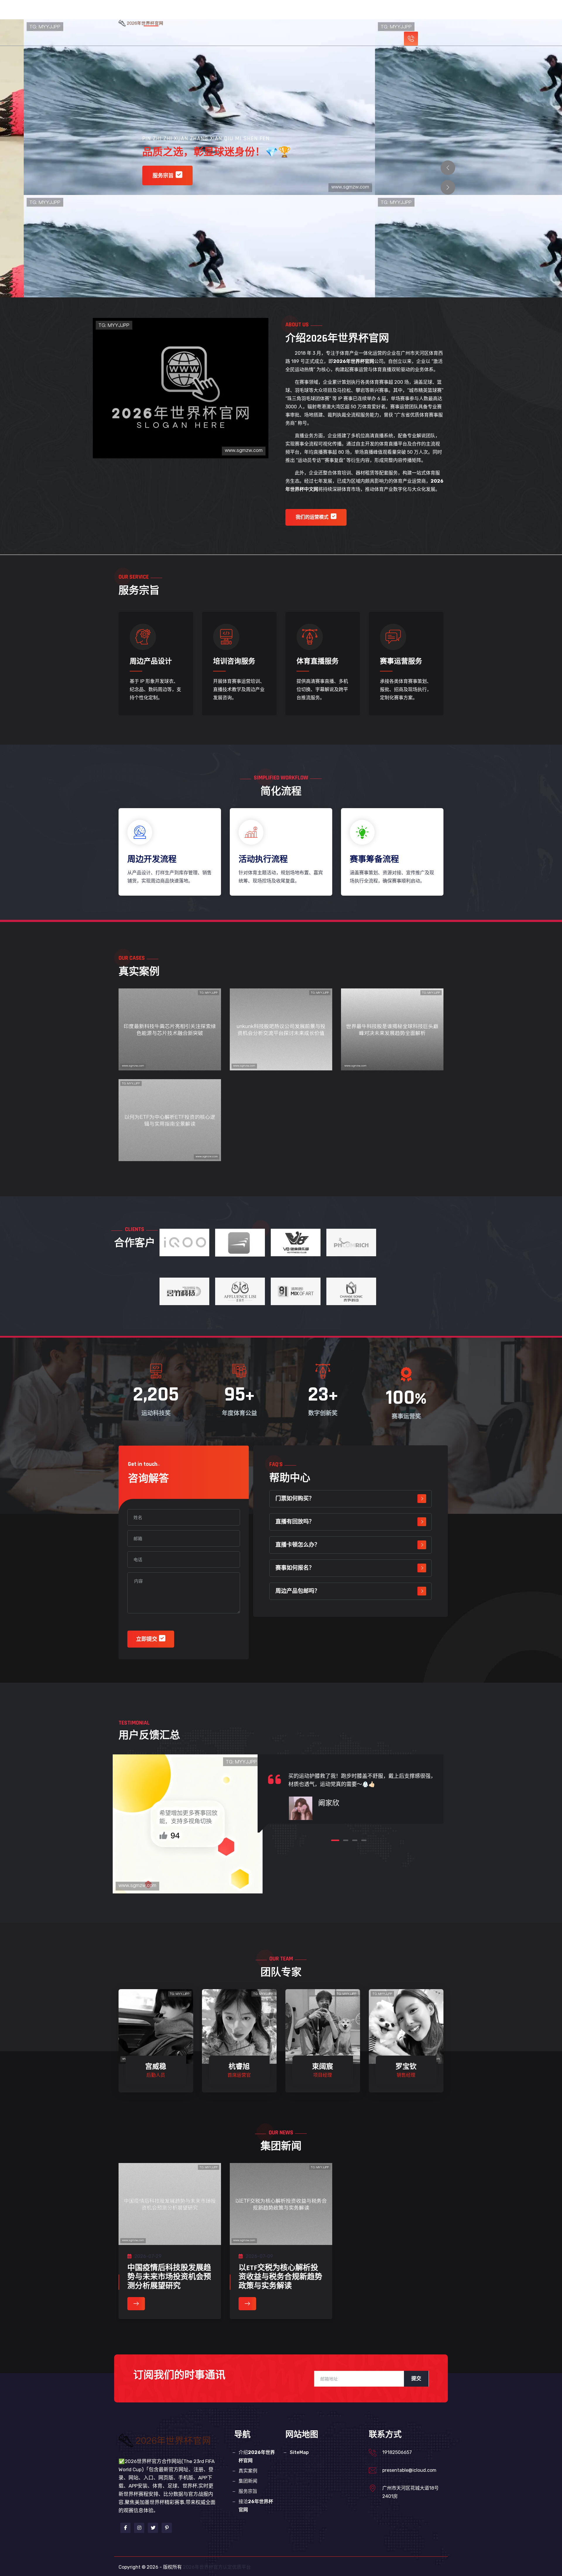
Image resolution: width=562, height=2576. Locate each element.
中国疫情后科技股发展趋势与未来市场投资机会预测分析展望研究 (169, 2277)
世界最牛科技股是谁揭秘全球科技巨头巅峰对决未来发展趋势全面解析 (392, 1045)
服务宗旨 (364, 13)
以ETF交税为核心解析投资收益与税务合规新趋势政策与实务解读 (280, 2277)
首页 (222, 13)
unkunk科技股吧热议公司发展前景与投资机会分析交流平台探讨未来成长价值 (281, 1045)
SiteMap (299, 2452)
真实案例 (307, 13)
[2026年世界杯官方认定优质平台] (145, 23)
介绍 (262, 13)
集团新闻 (335, 13)
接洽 (256, 2506)
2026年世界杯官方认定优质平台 (217, 2567)
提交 (416, 2379)
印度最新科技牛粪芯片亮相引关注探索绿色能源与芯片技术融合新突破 (170, 1045)
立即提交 (147, 1639)
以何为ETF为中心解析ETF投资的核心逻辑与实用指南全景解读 (170, 1130)
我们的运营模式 (312, 517)
